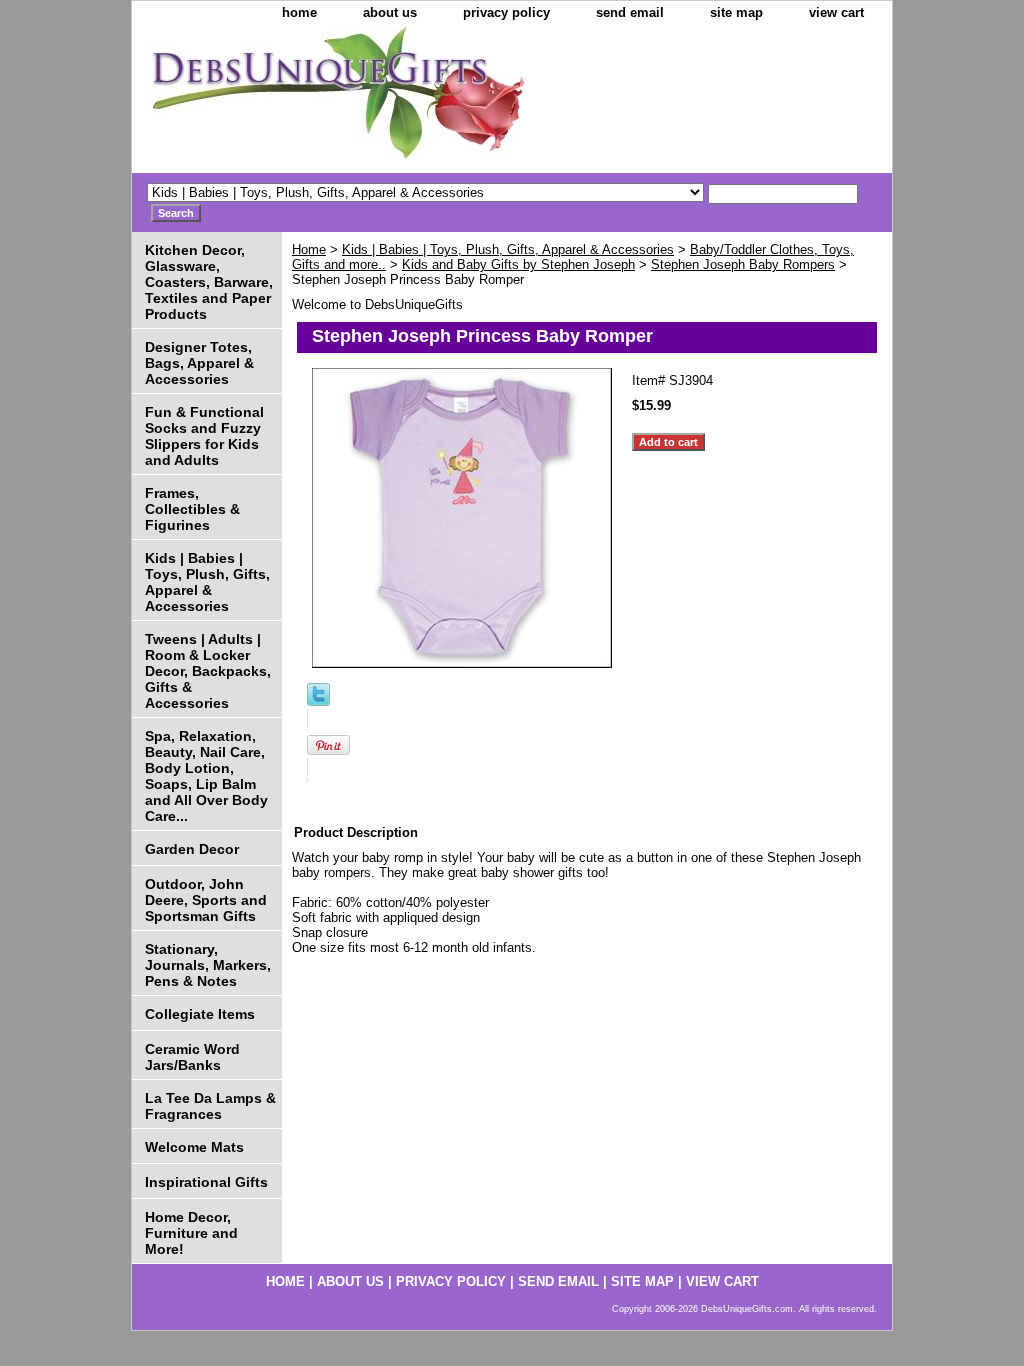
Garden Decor (192, 849)
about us (390, 12)
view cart (836, 12)
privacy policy (506, 12)
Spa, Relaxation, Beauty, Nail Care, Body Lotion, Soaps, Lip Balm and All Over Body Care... (206, 776)
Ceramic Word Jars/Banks (192, 1057)
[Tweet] (318, 701)
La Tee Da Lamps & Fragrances (210, 1106)
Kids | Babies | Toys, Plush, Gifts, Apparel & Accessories (508, 249)
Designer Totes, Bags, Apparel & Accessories (199, 363)
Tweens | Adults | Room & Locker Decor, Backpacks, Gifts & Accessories (208, 671)
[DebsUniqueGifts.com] (382, 100)
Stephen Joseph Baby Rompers (743, 264)
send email (630, 12)
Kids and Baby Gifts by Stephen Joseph (518, 264)
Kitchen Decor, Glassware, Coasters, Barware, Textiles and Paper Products (209, 282)
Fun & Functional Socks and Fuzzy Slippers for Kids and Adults (204, 436)
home (299, 12)
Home (309, 249)
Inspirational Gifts (206, 1182)
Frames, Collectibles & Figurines (192, 509)
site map (736, 12)
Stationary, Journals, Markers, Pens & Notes (208, 965)
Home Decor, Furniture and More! (191, 1233)
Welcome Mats (194, 1147)
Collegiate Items (200, 1014)
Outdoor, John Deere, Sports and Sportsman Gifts (206, 900)
